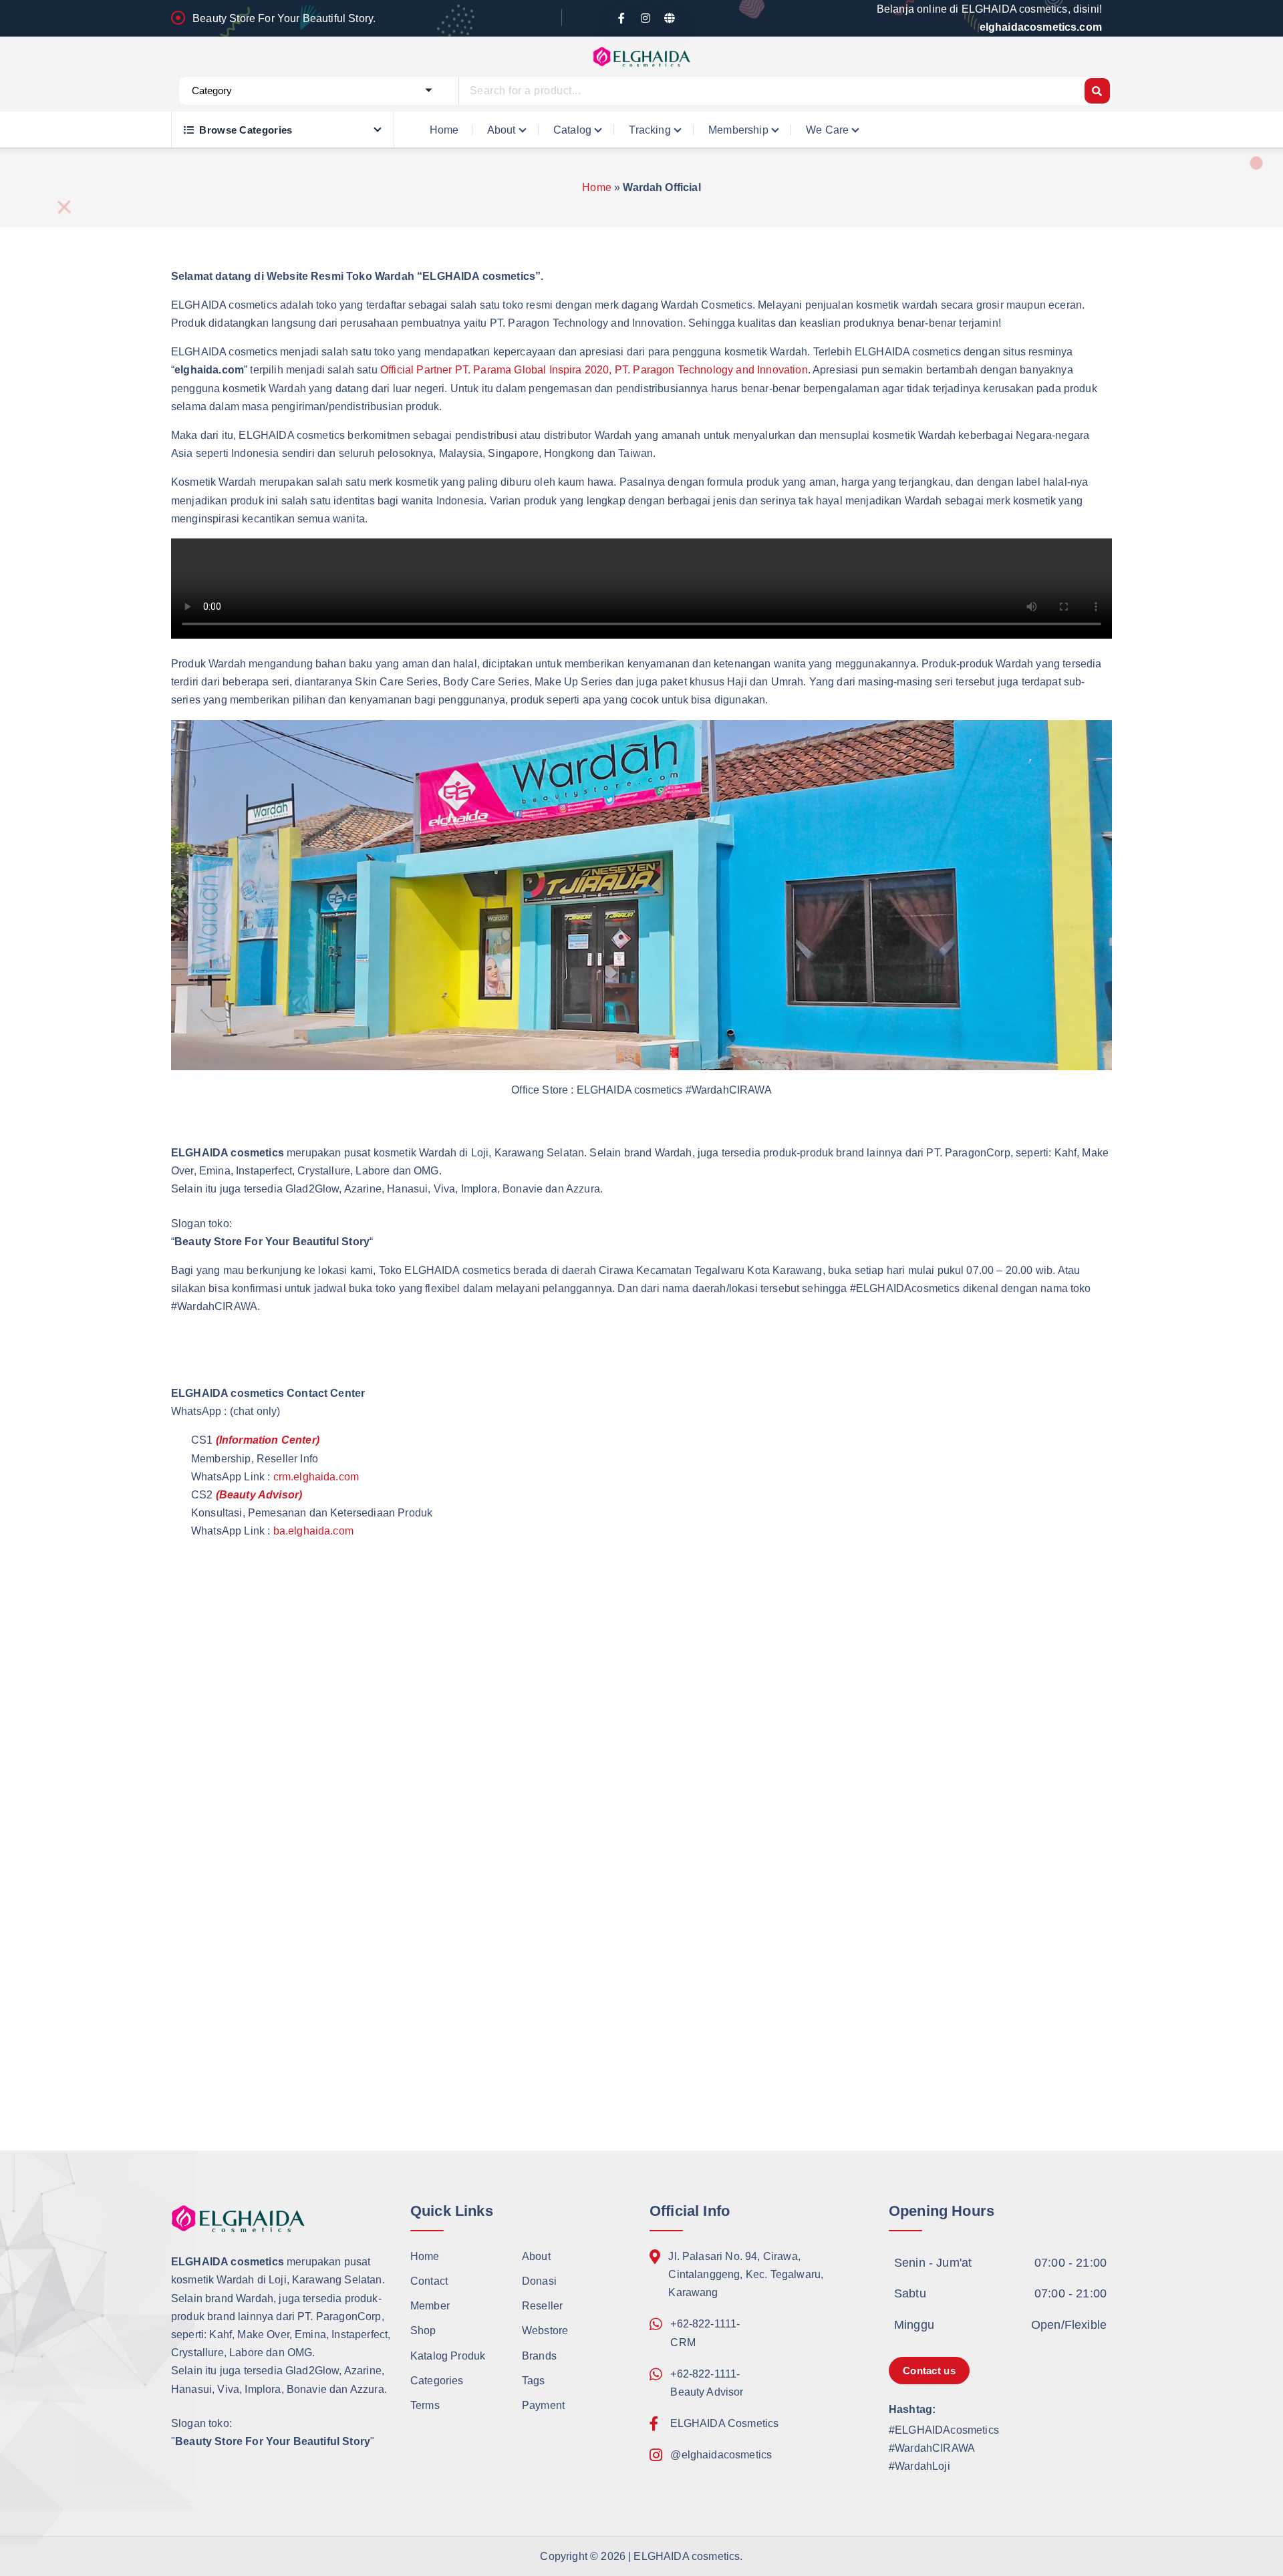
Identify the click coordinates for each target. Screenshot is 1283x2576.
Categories (437, 2381)
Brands (539, 2356)
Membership (738, 130)
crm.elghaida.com (316, 1477)
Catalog (572, 130)
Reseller (542, 2306)
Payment (543, 2405)
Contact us (929, 2371)
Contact (429, 2281)
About (502, 130)
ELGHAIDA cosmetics (687, 2556)
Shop (423, 2330)
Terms (425, 2405)
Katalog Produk (448, 2356)
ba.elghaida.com (313, 1531)
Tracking (650, 130)
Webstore (545, 2330)
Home (444, 130)
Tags (534, 2381)
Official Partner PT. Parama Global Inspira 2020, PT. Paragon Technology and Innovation (594, 370)
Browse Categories (246, 130)
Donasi (539, 2281)
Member (430, 2306)
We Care (827, 130)
